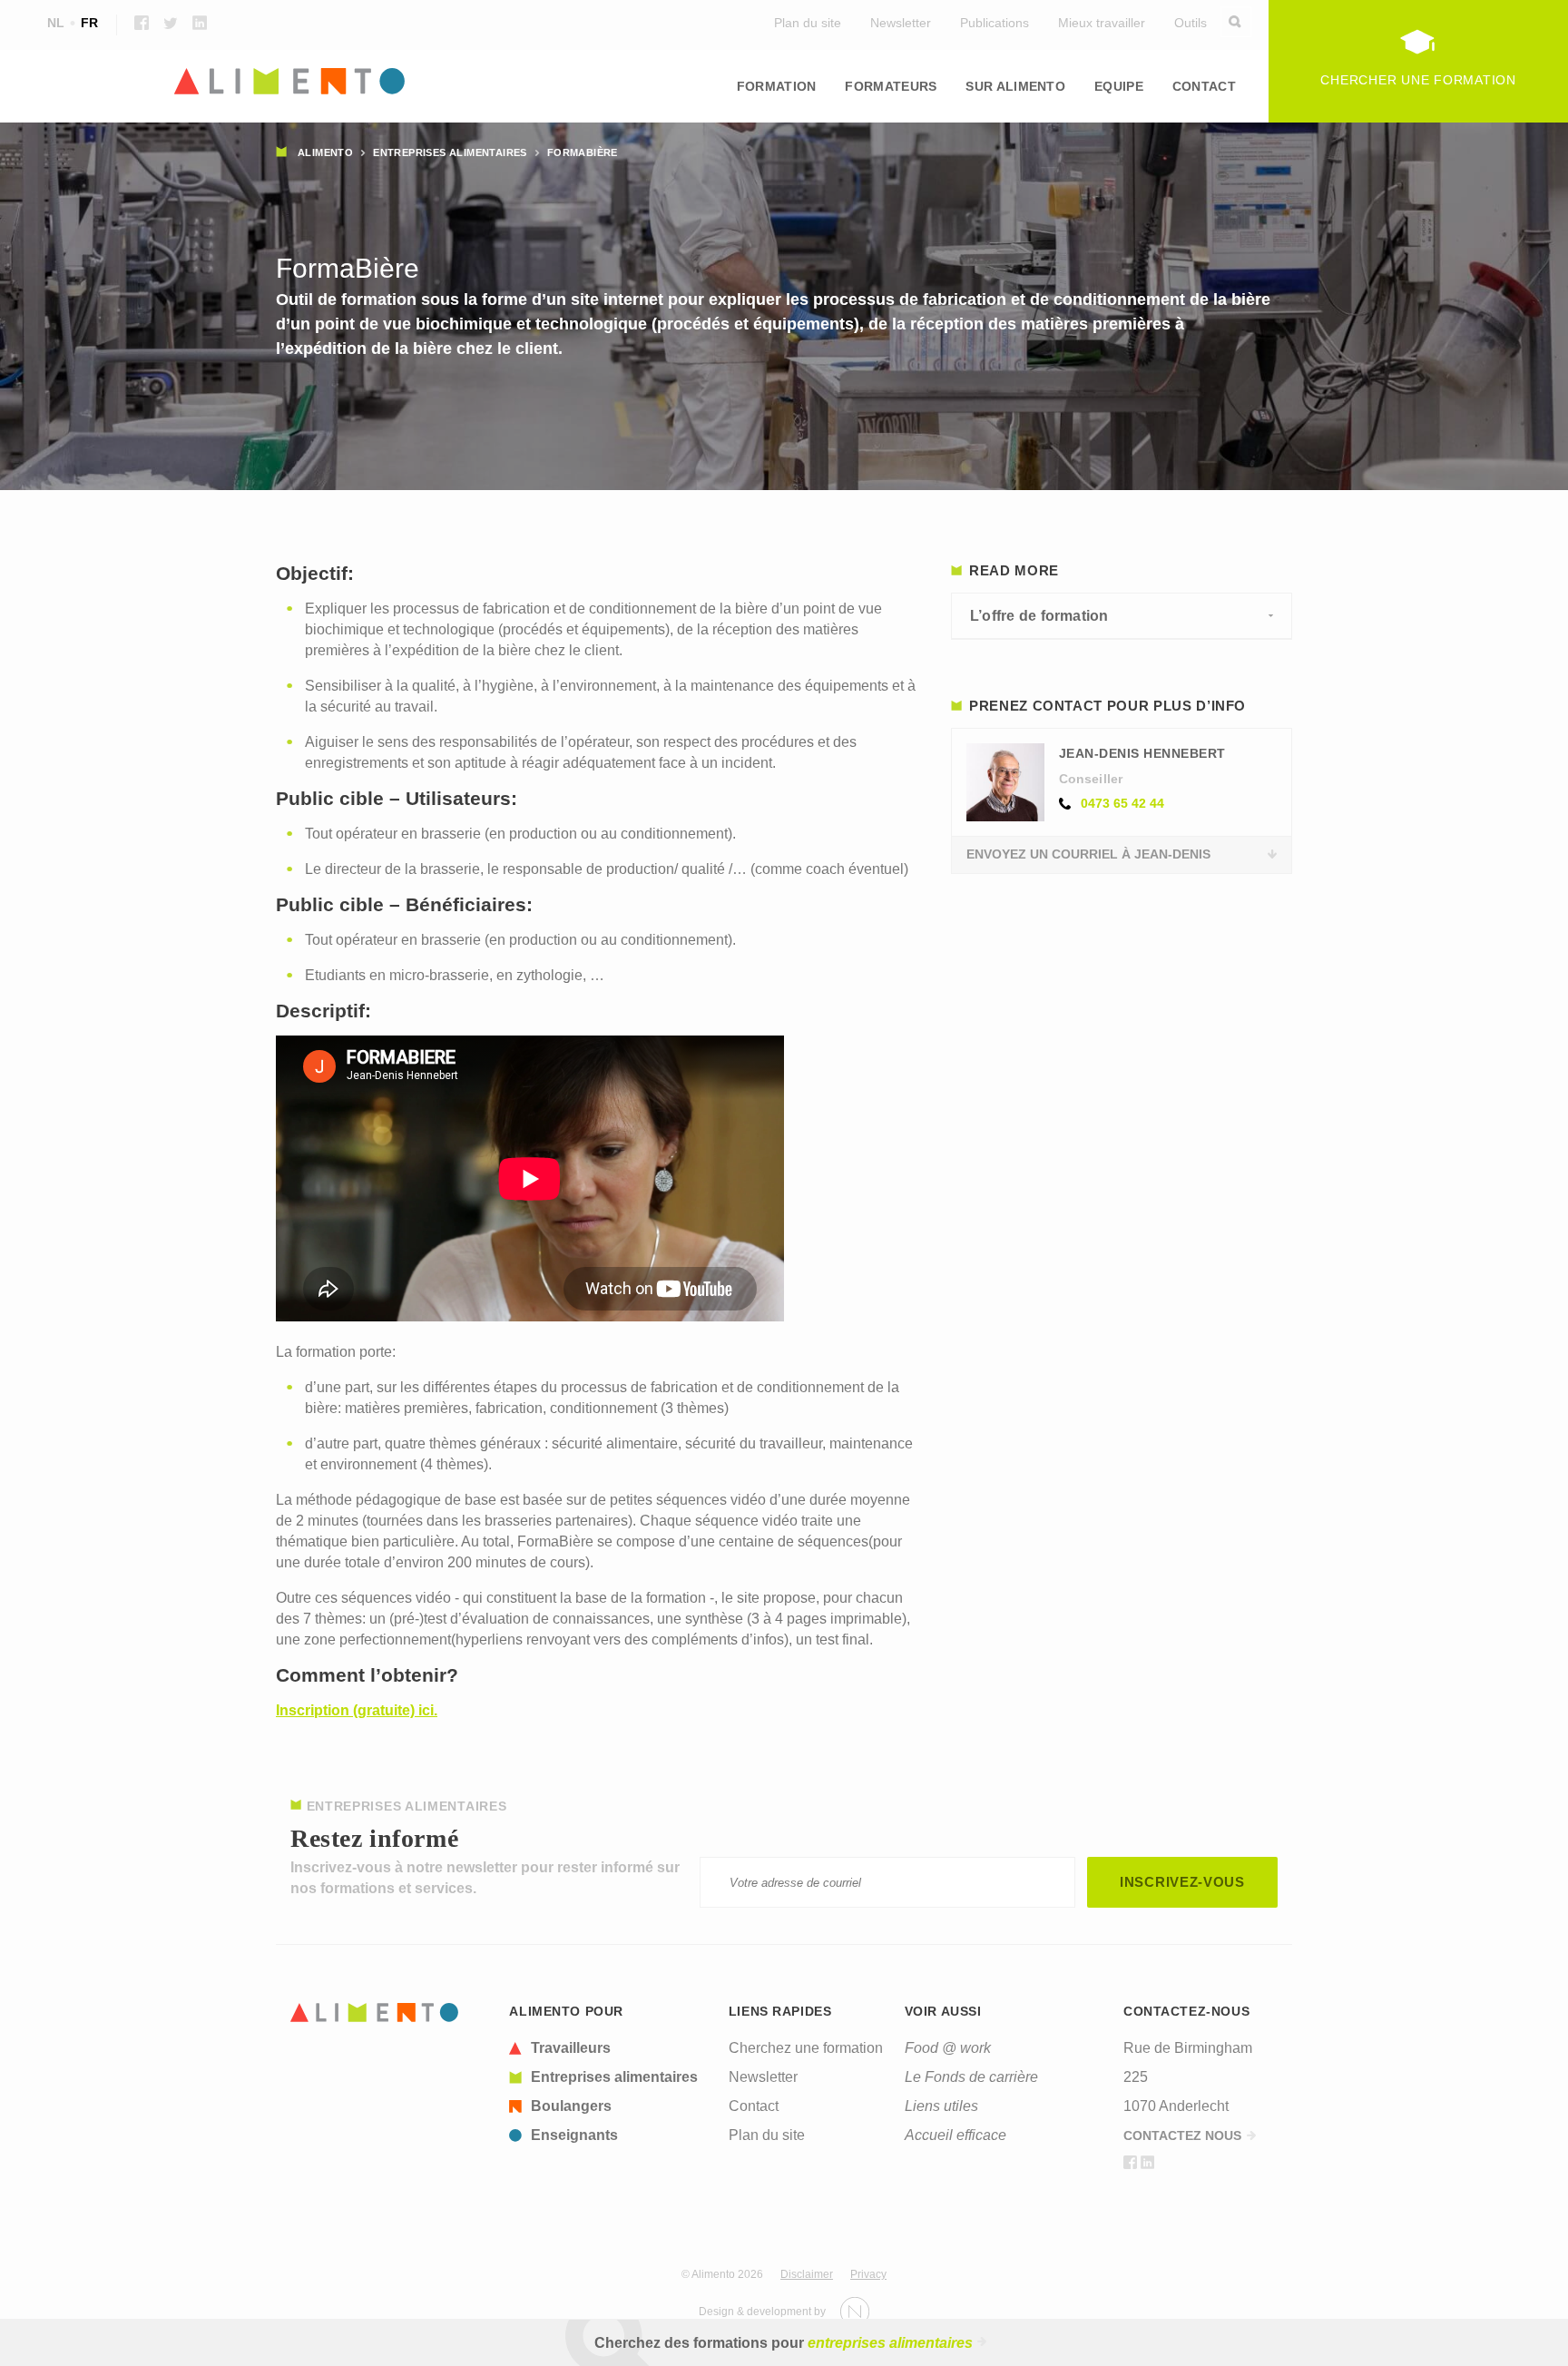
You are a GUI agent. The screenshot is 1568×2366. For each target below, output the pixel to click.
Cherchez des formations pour (784, 2343)
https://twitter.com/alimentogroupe (171, 23)
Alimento (325, 152)
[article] (608, 2048)
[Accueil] (375, 2013)
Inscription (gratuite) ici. (357, 1710)
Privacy (868, 2274)
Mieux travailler (1102, 23)
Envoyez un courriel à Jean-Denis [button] (1088, 854)
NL (56, 23)
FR (89, 23)
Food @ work (948, 2048)
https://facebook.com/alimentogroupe (142, 23)
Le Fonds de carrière (971, 2077)
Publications (995, 23)
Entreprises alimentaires (450, 152)
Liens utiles (941, 2106)
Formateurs (891, 86)
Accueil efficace (955, 2135)
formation (777, 86)
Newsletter (901, 23)
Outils (1191, 23)
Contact (1204, 86)
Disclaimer (807, 2274)
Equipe (1119, 86)
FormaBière (583, 152)
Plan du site (808, 23)
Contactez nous (1182, 2135)
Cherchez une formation (806, 2048)
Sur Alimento (1015, 86)
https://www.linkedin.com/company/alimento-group (200, 23)
